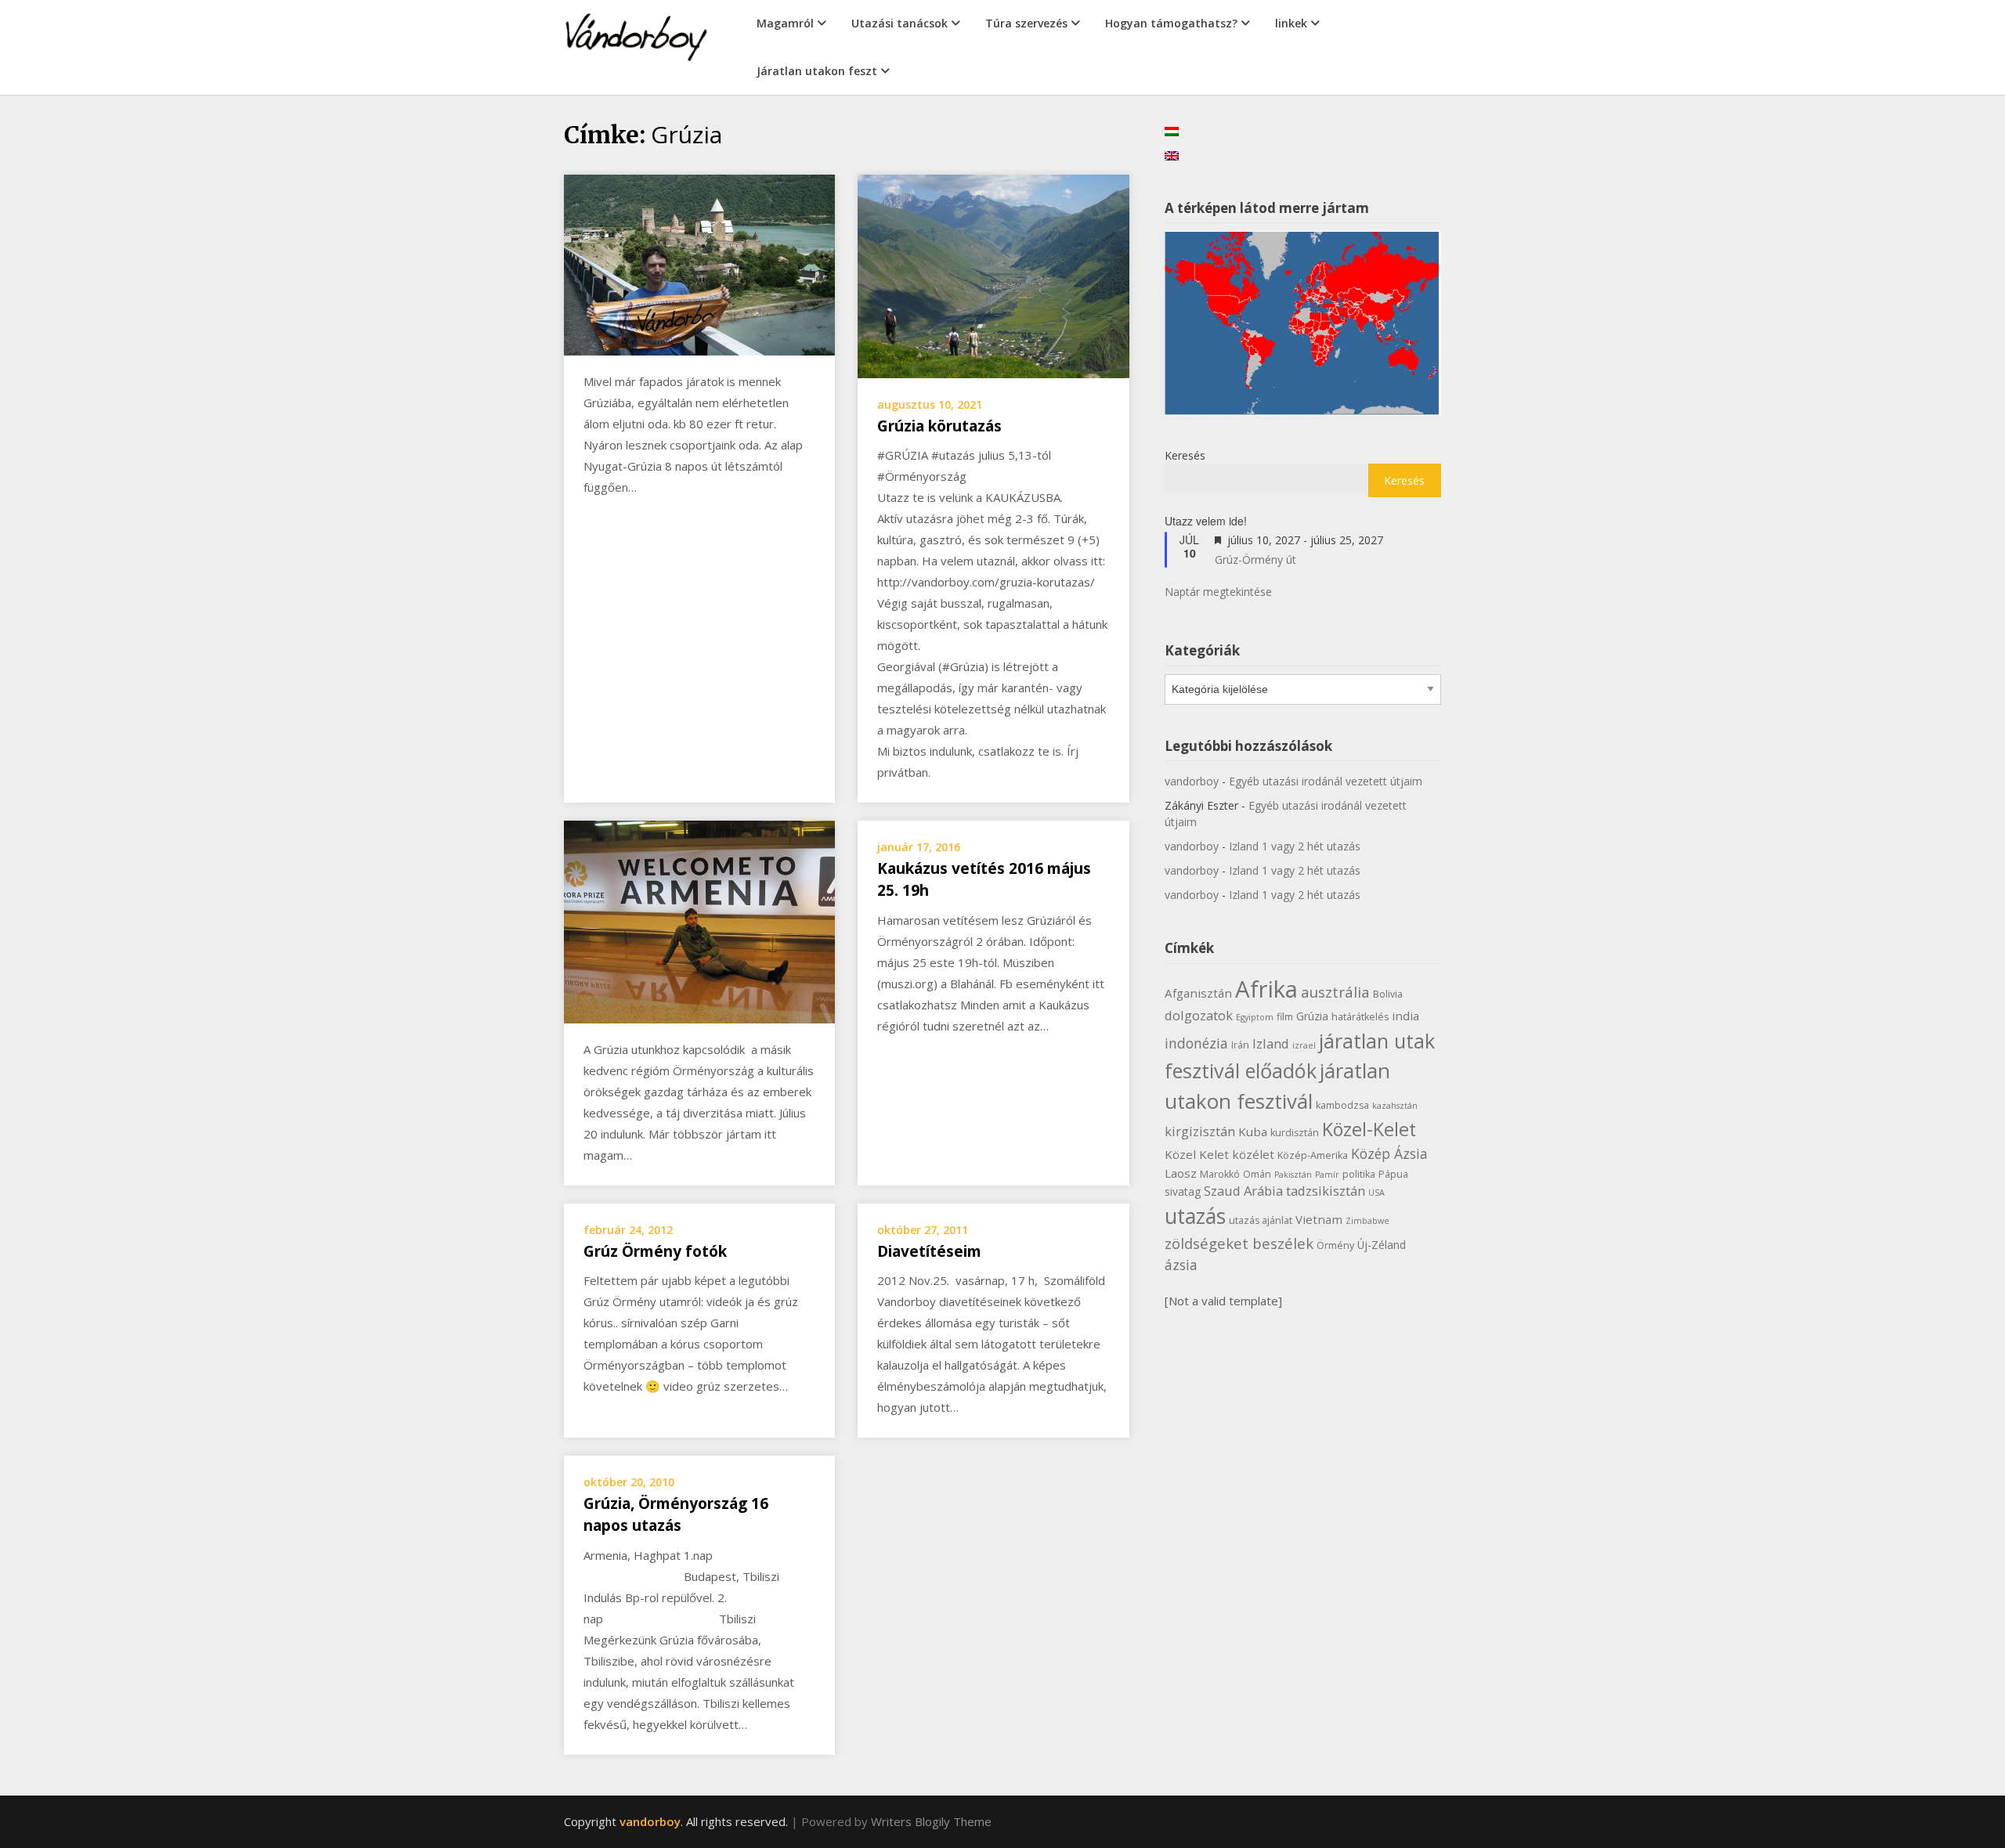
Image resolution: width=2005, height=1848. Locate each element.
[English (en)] (1172, 155)
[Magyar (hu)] (1172, 130)
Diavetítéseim (929, 1251)
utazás (1195, 1216)
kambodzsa (1342, 1105)
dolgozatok (1199, 1015)
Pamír (1327, 1175)
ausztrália (1335, 992)
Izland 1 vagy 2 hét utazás (1295, 846)
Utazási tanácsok (900, 23)
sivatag (1183, 1191)
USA (1376, 1193)
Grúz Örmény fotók (655, 1251)
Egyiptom (1255, 1017)
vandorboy (1192, 781)
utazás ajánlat (1261, 1220)
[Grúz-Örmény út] (699, 263)
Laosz (1181, 1173)
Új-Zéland (1382, 1245)
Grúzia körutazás (939, 426)
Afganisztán (1198, 993)
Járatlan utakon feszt (817, 71)
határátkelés (1360, 1017)
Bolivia (1388, 994)
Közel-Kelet (1369, 1129)
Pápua (1393, 1174)
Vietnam (1319, 1219)
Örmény (1335, 1245)
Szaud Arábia (1243, 1191)
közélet (1253, 1154)
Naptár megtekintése (1218, 592)
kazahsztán (1395, 1106)
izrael (1304, 1045)
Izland (1271, 1043)
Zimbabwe (1367, 1221)
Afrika (1266, 989)
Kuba (1253, 1132)
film (1285, 1017)
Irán (1240, 1045)
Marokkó (1220, 1174)
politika (1359, 1174)
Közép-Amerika (1313, 1155)
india (1405, 1016)
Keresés (1185, 455)
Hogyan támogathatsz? (1171, 23)
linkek (1291, 23)
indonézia (1196, 1043)
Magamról (785, 23)
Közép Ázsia (1389, 1153)
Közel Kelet (1197, 1154)
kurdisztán (1295, 1133)
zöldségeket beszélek (1239, 1243)
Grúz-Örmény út (1255, 559)
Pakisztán (1293, 1175)
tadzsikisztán (1326, 1191)
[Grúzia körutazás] (993, 275)
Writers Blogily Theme (931, 1821)
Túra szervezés (1026, 23)
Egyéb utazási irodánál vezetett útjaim (1326, 781)
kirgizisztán (1200, 1131)
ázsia (1181, 1265)
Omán (1257, 1174)
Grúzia (1312, 1016)
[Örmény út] (699, 920)
